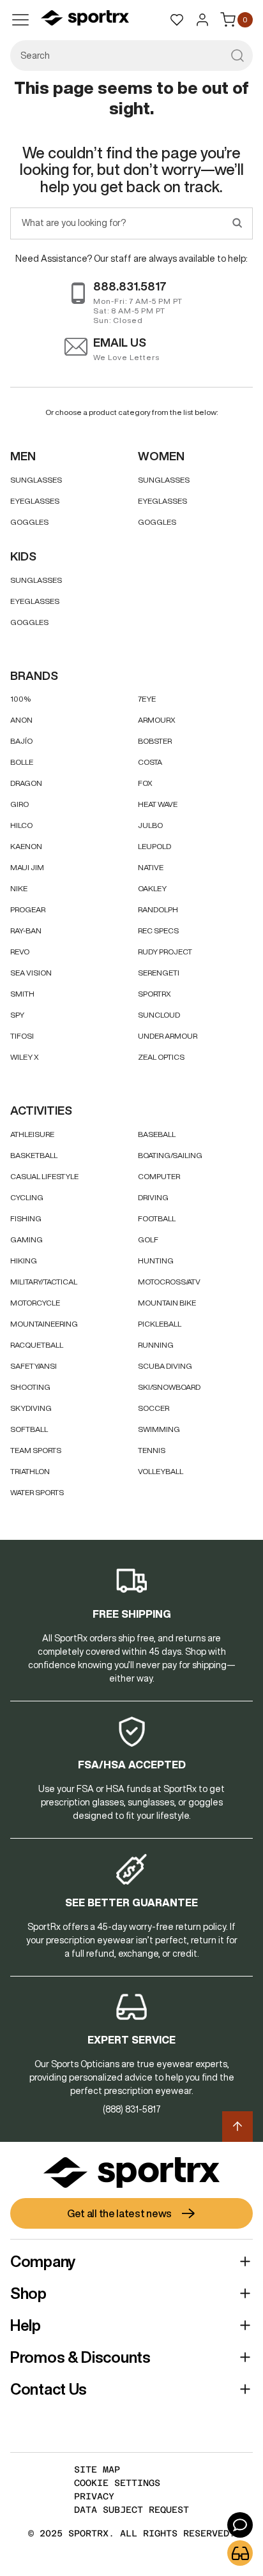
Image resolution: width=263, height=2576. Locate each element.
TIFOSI (22, 1036)
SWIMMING (159, 1429)
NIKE (19, 888)
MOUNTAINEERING (44, 1324)
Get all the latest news (119, 2213)
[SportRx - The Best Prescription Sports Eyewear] (85, 20)
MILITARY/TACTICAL (44, 1282)
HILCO (21, 825)
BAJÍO (21, 741)
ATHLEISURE (32, 1134)
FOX (145, 783)
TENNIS (152, 1450)
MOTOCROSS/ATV (169, 1282)
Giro (19, 804)
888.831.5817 (130, 286)
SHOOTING (30, 1387)
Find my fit (240, 2553)
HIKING (24, 1261)
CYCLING (27, 1197)
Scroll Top (237, 2127)
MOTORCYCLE (35, 1303)
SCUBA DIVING (165, 1366)
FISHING (26, 1218)
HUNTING (156, 1261)
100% (20, 699)
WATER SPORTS (37, 1492)
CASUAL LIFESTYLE (44, 1176)
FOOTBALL (157, 1218)
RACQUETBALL (37, 1345)
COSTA (150, 762)
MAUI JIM (27, 867)
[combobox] (131, 56)
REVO (20, 952)
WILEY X (25, 1057)
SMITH (22, 994)
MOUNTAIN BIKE (167, 1303)
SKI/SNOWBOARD (169, 1387)
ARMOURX (157, 720)
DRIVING (153, 1197)
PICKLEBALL (160, 1324)
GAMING (26, 1239)
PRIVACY (94, 2496)
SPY (17, 1015)
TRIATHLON (30, 1471)
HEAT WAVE (158, 804)
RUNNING (156, 1345)
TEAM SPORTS (36, 1450)
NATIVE (151, 867)
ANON (21, 720)
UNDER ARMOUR (168, 1036)
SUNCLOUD (159, 1015)
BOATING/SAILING (170, 1155)
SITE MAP (97, 2469)
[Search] (237, 223)
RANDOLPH (158, 909)
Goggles (29, 522)
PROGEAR (28, 909)
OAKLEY (152, 888)
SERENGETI (159, 973)
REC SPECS (158, 930)
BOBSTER (155, 741)
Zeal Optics (161, 1057)
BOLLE (22, 762)
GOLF (148, 1239)
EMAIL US (120, 342)
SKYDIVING (31, 1408)
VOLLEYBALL (161, 1471)
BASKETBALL (34, 1155)
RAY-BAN (26, 930)
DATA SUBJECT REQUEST (131, 2510)
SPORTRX (154, 994)
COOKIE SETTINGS (117, 2483)
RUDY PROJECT (165, 952)
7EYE (147, 699)
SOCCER (154, 1408)
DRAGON (26, 783)
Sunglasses (36, 480)
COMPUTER (159, 1176)
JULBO (150, 825)
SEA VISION (31, 973)
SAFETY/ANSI (34, 1366)
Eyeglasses (35, 501)
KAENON (26, 846)
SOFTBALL (29, 1429)
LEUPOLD (154, 846)
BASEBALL (157, 1134)
